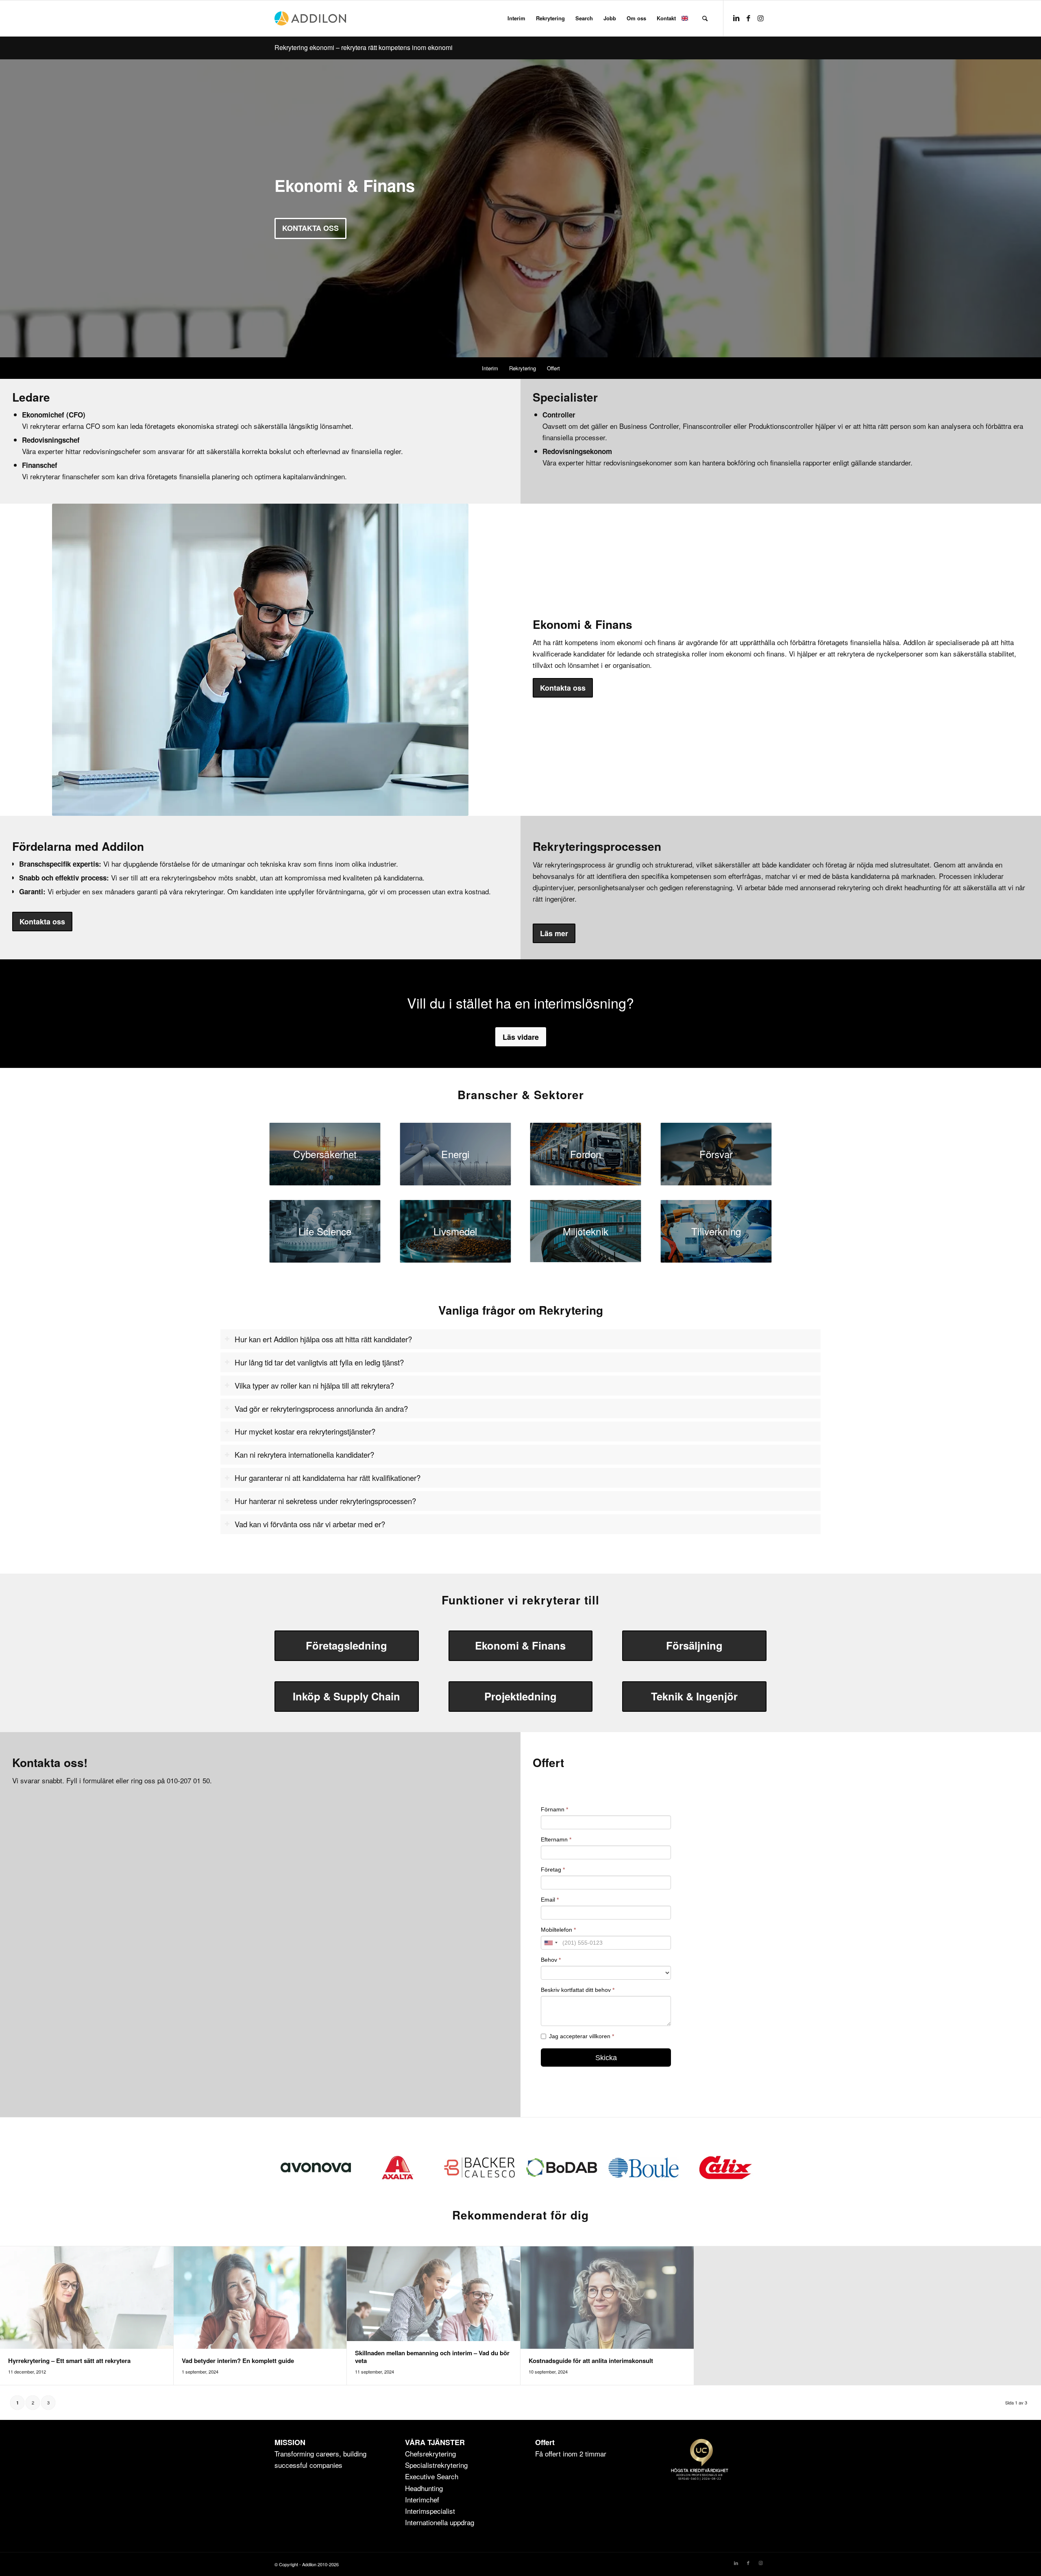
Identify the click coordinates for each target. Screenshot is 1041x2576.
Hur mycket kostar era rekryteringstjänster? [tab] (305, 1431)
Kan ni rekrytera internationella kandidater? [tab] (304, 1454)
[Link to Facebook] (748, 18)
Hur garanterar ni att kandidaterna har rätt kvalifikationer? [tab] (328, 1478)
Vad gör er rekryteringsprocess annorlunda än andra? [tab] (321, 1409)
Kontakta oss (310, 228)
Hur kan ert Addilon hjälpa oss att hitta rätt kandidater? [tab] (323, 1339)
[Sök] (705, 18)
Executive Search (432, 2476)
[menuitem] (516, 18)
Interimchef (422, 2499)
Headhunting (424, 2488)
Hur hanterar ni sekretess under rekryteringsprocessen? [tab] (325, 1501)
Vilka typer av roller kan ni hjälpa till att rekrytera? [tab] (314, 1385)
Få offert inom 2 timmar (571, 2453)
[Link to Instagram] (760, 18)
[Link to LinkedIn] (736, 18)
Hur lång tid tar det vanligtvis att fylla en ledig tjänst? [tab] (319, 1362)
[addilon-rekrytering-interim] (310, 18)
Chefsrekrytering (430, 2453)
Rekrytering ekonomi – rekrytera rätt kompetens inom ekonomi (364, 47)
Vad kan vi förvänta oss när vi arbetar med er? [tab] (310, 1524)
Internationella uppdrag (440, 2522)
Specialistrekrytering (436, 2465)
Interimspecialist (430, 2511)
